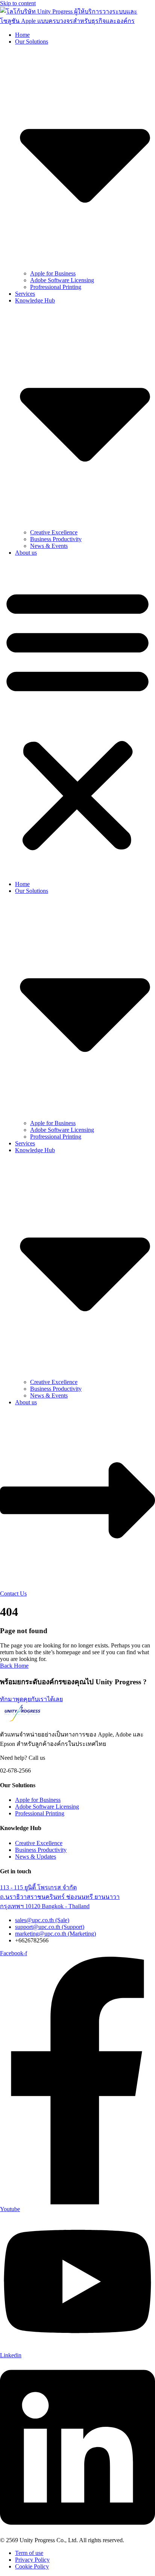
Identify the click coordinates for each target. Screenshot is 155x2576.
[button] (77, 718)
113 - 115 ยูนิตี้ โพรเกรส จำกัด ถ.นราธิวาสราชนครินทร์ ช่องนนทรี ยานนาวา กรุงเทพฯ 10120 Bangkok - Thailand (60, 1897)
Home (22, 35)
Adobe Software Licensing (62, 280)
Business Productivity (56, 539)
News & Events (49, 546)
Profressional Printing (56, 287)
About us (26, 553)
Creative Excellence (54, 532)
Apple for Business (53, 273)
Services (25, 294)
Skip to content (18, 3)
